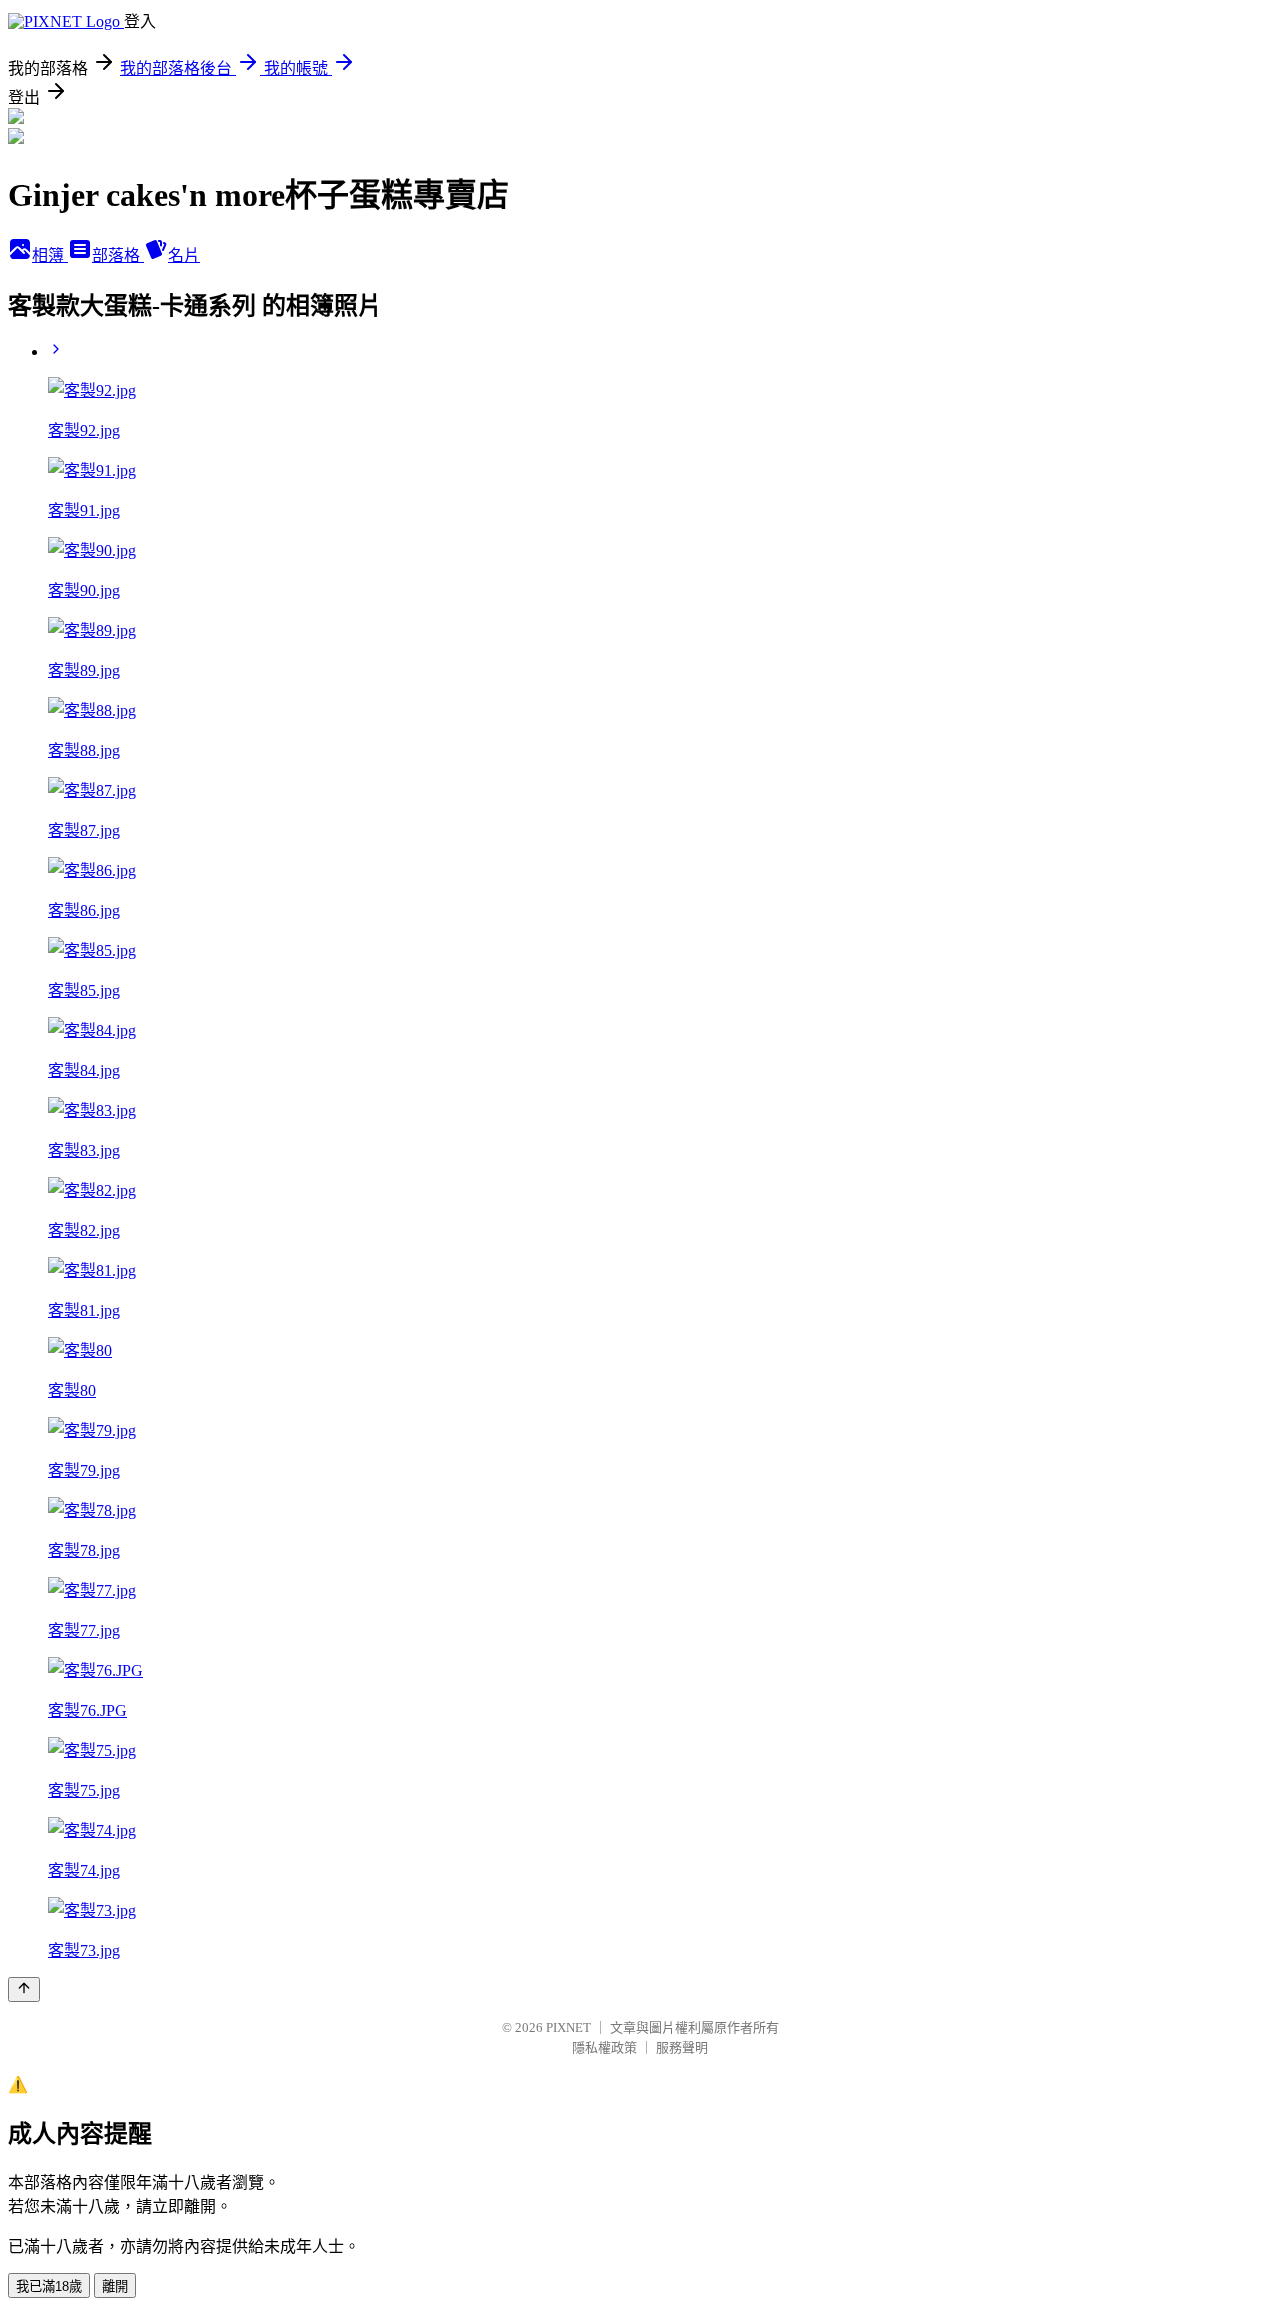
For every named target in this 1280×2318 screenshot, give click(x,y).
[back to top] (24, 1989)
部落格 (118, 255)
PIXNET (568, 2027)
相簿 (50, 255)
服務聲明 (682, 2047)
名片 (184, 255)
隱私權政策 (604, 2047)
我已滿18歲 (49, 2286)
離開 (115, 2286)
